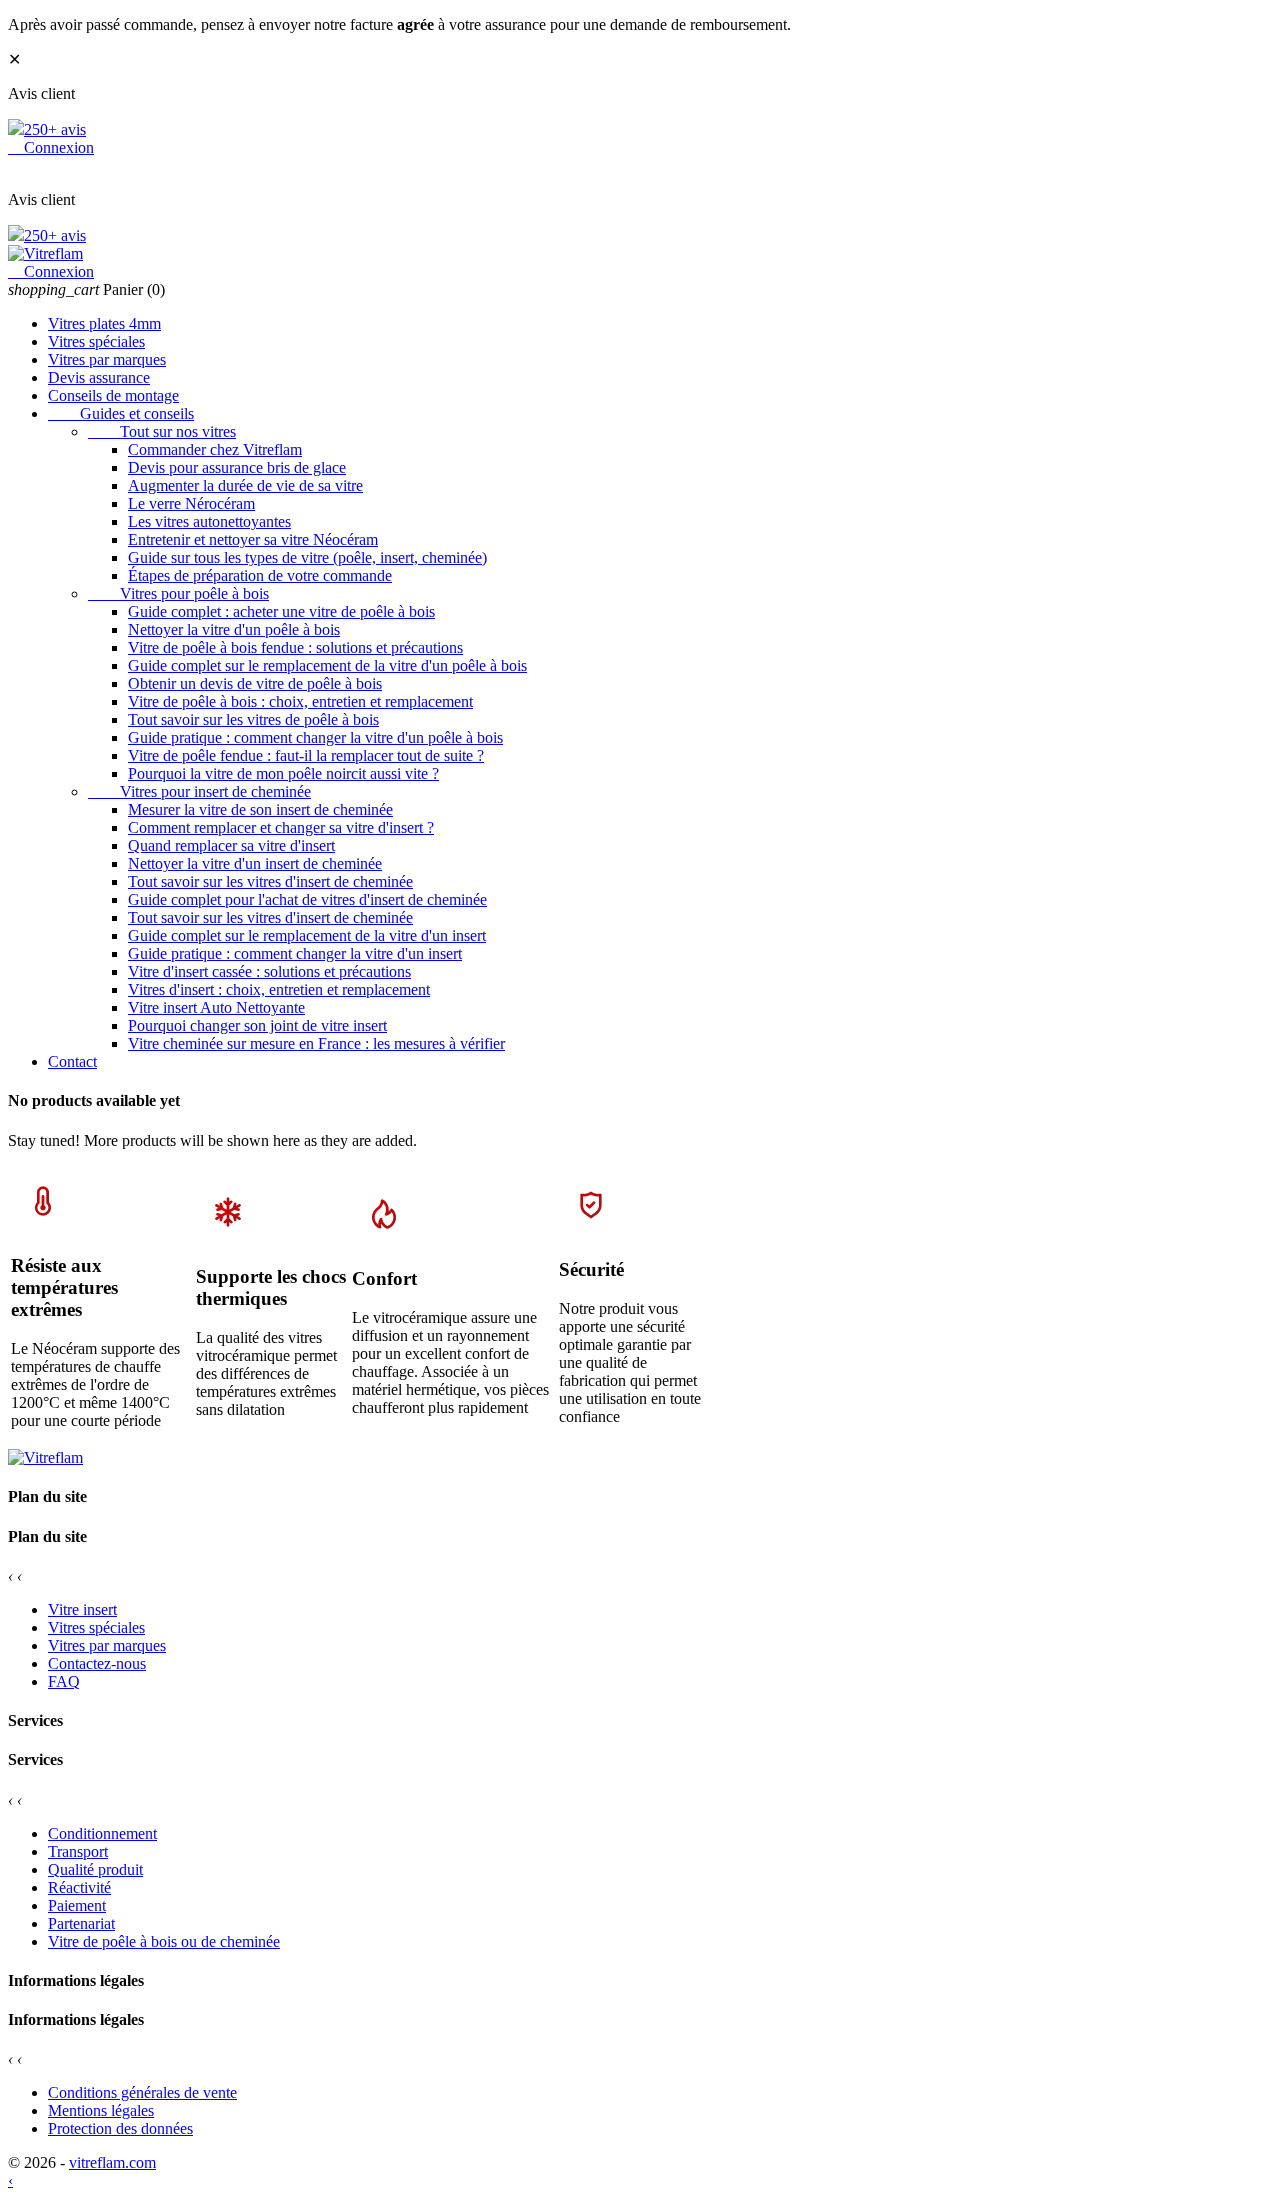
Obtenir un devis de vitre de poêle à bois (255, 683)
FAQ (64, 1681)
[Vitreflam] (45, 253)
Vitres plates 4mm (104, 323)
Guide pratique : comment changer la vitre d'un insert (295, 953)
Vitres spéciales (96, 341)
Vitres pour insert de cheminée (199, 791)
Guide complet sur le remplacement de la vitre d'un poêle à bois (327, 665)
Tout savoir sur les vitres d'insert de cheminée (270, 881)
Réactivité (79, 1887)
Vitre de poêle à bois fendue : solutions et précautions (295, 647)
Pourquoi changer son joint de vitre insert (257, 1025)
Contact (72, 1061)
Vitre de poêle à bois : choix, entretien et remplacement (300, 701)
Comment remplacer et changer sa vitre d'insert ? (281, 827)
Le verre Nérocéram (191, 503)
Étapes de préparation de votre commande (260, 575)
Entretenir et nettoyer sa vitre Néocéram (253, 539)
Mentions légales (101, 2110)
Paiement (77, 1905)
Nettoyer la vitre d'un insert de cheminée (255, 863)
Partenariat (81, 1923)
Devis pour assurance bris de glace (237, 467)
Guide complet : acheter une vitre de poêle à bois (281, 611)
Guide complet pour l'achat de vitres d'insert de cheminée (307, 899)
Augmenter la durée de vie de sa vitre (245, 485)
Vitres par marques (107, 359)
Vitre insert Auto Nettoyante (216, 1007)
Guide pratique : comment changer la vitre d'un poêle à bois (315, 737)
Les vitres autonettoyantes (209, 521)
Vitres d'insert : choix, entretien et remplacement (279, 989)
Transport (78, 1851)
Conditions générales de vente (142, 2092)
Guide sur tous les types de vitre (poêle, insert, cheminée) (307, 557)
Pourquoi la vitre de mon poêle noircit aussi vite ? (283, 773)
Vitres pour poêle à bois (178, 593)
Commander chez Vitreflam (215, 449)
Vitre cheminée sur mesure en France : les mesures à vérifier (316, 1043)
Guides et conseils (121, 413)
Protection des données (120, 2128)
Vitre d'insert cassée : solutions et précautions (269, 971)
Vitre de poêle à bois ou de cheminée (164, 1941)
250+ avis (55, 129)
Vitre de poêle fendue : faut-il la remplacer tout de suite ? (306, 755)
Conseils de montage (113, 395)
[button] (640, 1556)
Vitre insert (82, 1609)
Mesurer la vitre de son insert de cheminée (260, 809)
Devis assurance (99, 377)
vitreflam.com (112, 2162)
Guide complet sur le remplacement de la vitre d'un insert (307, 935)
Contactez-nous (97, 1663)
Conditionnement (102, 1833)
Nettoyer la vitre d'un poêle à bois (234, 629)
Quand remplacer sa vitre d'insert (231, 845)
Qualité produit (95, 1869)
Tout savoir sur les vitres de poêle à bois (253, 719)
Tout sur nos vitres (162, 431)
